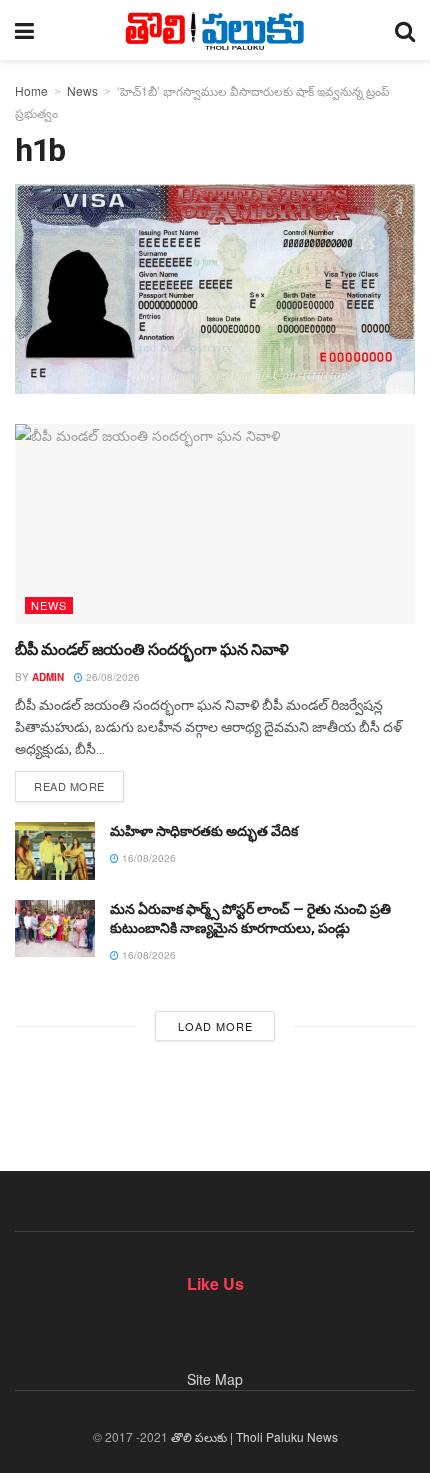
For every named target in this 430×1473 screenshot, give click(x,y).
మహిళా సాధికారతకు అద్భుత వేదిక (204, 831)
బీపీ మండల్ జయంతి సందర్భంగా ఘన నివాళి (152, 649)
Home (31, 90)
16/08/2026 (147, 858)
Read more (69, 786)
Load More (215, 1026)
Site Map (215, 1379)
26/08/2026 (111, 677)
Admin (48, 677)
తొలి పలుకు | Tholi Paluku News (254, 1436)
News (82, 90)
